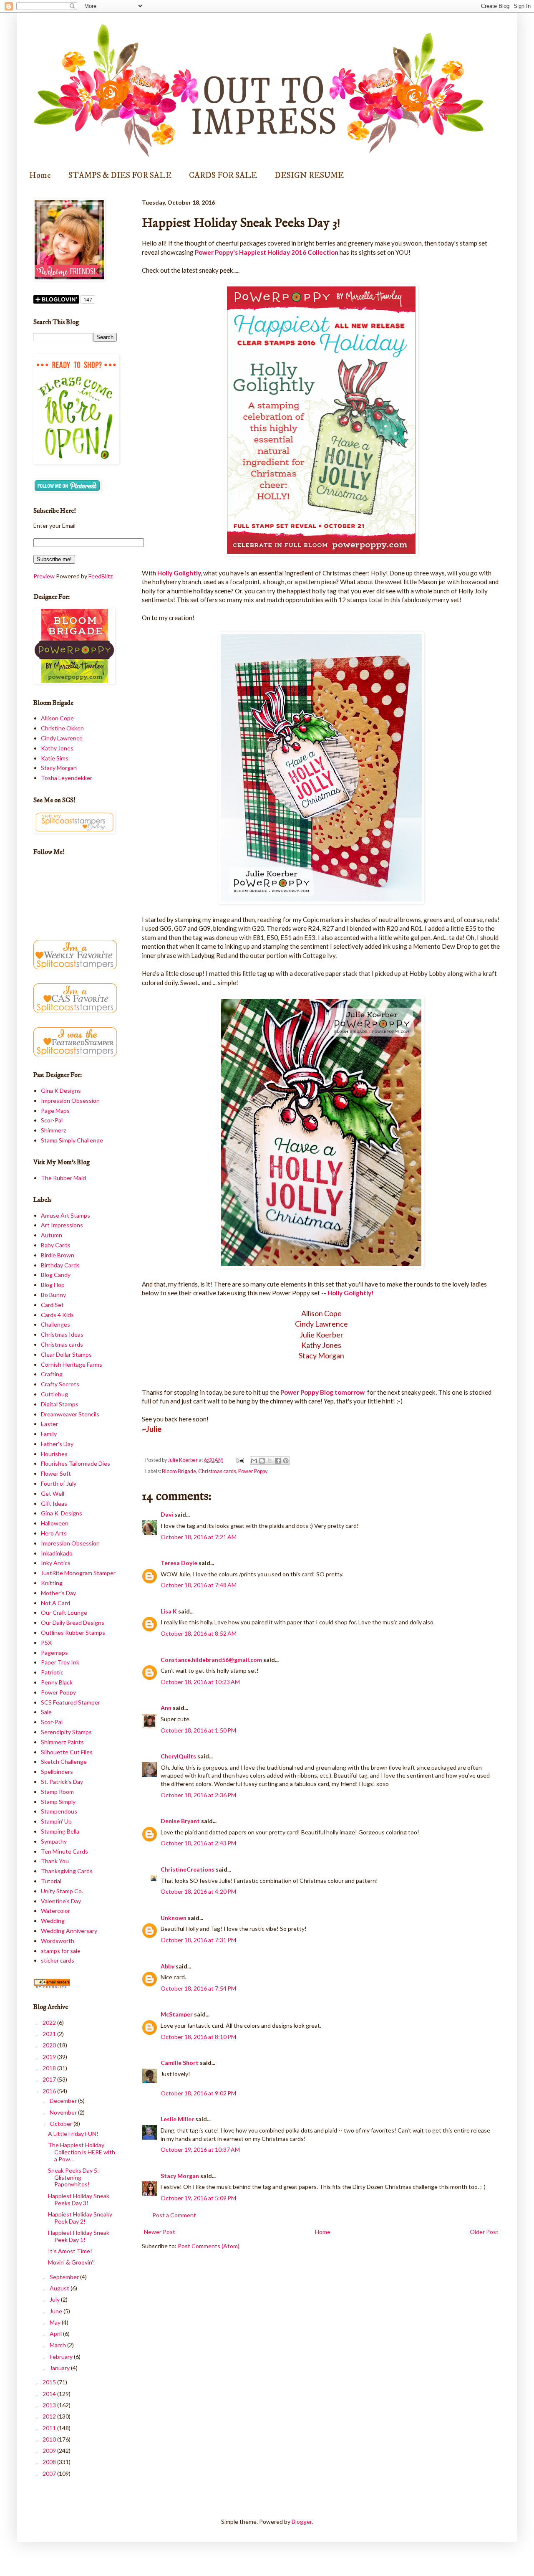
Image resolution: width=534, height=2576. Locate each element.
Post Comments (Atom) (209, 2246)
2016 (50, 2091)
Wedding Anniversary (69, 1931)
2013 (50, 2405)
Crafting (52, 1374)
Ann (166, 1708)
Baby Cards (56, 1245)
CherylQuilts (178, 1756)
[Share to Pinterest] (286, 1461)
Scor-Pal (52, 1120)
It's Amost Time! (70, 2251)
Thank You (55, 1861)
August (60, 2288)
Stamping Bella (60, 1831)
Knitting (52, 1583)
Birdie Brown (58, 1255)
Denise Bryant (180, 1821)
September (65, 2277)
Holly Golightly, (180, 573)
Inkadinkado (57, 1553)
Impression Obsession (70, 1101)
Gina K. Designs (62, 1513)
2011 (50, 2428)
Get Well (53, 1493)
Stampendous (59, 1811)
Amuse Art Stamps (65, 1215)
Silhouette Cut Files (67, 1752)
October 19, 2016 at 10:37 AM (200, 2149)
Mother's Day (58, 1593)
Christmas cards (217, 1471)
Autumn (52, 1235)
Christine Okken (62, 728)
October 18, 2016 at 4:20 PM (198, 1891)
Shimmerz (53, 1130)
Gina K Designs (61, 1090)
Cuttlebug (54, 1394)
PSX (46, 1643)
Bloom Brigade (179, 1471)
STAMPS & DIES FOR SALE (120, 176)
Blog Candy (56, 1275)
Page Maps (55, 1111)
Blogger (302, 2522)
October (62, 2124)
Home (40, 176)
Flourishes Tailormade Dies (76, 1463)
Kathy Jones (57, 748)
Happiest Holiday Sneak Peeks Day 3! (79, 2199)
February (62, 2357)
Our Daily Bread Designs (73, 1622)
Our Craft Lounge (64, 1612)
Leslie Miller (177, 2119)
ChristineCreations (188, 1869)
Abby (168, 1966)
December (64, 2101)
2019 (50, 2057)
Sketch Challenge (64, 1762)
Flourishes (54, 1454)
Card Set (52, 1305)
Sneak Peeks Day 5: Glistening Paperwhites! (73, 2177)
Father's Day (57, 1444)
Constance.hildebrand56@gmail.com (211, 1660)
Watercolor (55, 1911)
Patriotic (52, 1672)
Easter (49, 1424)
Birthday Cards (60, 1265)
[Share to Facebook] (278, 1461)
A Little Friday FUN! (73, 2134)
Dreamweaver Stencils (70, 1414)
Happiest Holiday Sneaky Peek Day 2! (80, 2218)
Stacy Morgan (180, 2176)
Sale (46, 1712)
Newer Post (160, 2232)
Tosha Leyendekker (67, 778)
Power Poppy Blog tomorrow (323, 1392)
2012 (50, 2416)
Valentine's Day (61, 1901)
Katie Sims (55, 758)
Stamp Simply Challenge (72, 1140)
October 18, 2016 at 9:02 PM (198, 2093)
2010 (50, 2439)
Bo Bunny (53, 1295)
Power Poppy (253, 1471)
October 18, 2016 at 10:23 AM (200, 1682)
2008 (50, 2462)
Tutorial (51, 1881)
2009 (50, 2451)
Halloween (55, 1523)
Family (49, 1434)
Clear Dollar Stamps (66, 1354)
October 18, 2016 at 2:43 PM (198, 1843)
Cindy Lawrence (62, 738)
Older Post (484, 2232)
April (56, 2334)
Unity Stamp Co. (62, 1891)
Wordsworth (58, 1941)
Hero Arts (54, 1533)
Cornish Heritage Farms (72, 1364)
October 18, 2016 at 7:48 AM (199, 1585)
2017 (50, 2079)
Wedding (53, 1921)
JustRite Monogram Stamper (78, 1573)
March (58, 2345)
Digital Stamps (60, 1404)
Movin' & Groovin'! (72, 2262)
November (64, 2112)
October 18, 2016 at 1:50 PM (198, 1730)
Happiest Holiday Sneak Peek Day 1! (79, 2236)
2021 (50, 2034)
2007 (50, 2473)
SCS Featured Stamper (71, 1702)
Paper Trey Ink (60, 1662)
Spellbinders (57, 1772)
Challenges (55, 1324)
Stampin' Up (56, 1821)
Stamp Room (57, 1792)
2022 (50, 2023)
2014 (50, 2394)
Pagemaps (54, 1653)
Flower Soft (56, 1473)
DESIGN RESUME (309, 176)
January (60, 2368)
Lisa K (169, 1611)
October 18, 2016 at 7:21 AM (199, 1537)
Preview (44, 576)
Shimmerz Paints (62, 1742)
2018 (50, 2068)
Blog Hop (53, 1285)
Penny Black (57, 1682)
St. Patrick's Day (62, 1782)
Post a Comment (174, 2215)
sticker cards (58, 1960)
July (55, 2299)
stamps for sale (61, 1951)
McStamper (177, 2014)
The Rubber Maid (63, 1178)
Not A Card (55, 1603)
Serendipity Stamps (66, 1732)
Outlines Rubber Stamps (73, 1632)
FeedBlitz (101, 576)
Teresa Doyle (179, 1563)
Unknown (174, 1918)
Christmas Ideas (62, 1334)
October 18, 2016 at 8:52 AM (199, 1633)
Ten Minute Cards (64, 1851)
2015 (50, 2382)
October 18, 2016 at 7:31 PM (198, 1940)
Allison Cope (57, 718)
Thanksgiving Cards (67, 1871)
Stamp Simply (58, 1802)
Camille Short (180, 2063)
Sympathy (54, 1841)
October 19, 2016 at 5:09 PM (198, 2198)
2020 (50, 2045)
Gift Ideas (54, 1503)
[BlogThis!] (262, 1461)
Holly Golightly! (351, 1293)
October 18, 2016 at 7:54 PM (198, 1988)
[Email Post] (239, 1460)
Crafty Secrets (60, 1384)
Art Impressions (62, 1225)
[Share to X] (270, 1461)
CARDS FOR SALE (223, 176)
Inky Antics (56, 1563)
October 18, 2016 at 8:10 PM (198, 2037)
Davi (167, 1514)
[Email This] (254, 1461)
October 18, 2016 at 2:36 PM (198, 1795)
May (56, 2322)
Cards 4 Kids (57, 1315)
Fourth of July (59, 1483)
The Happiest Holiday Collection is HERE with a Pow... (82, 2152)
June (57, 2311)
